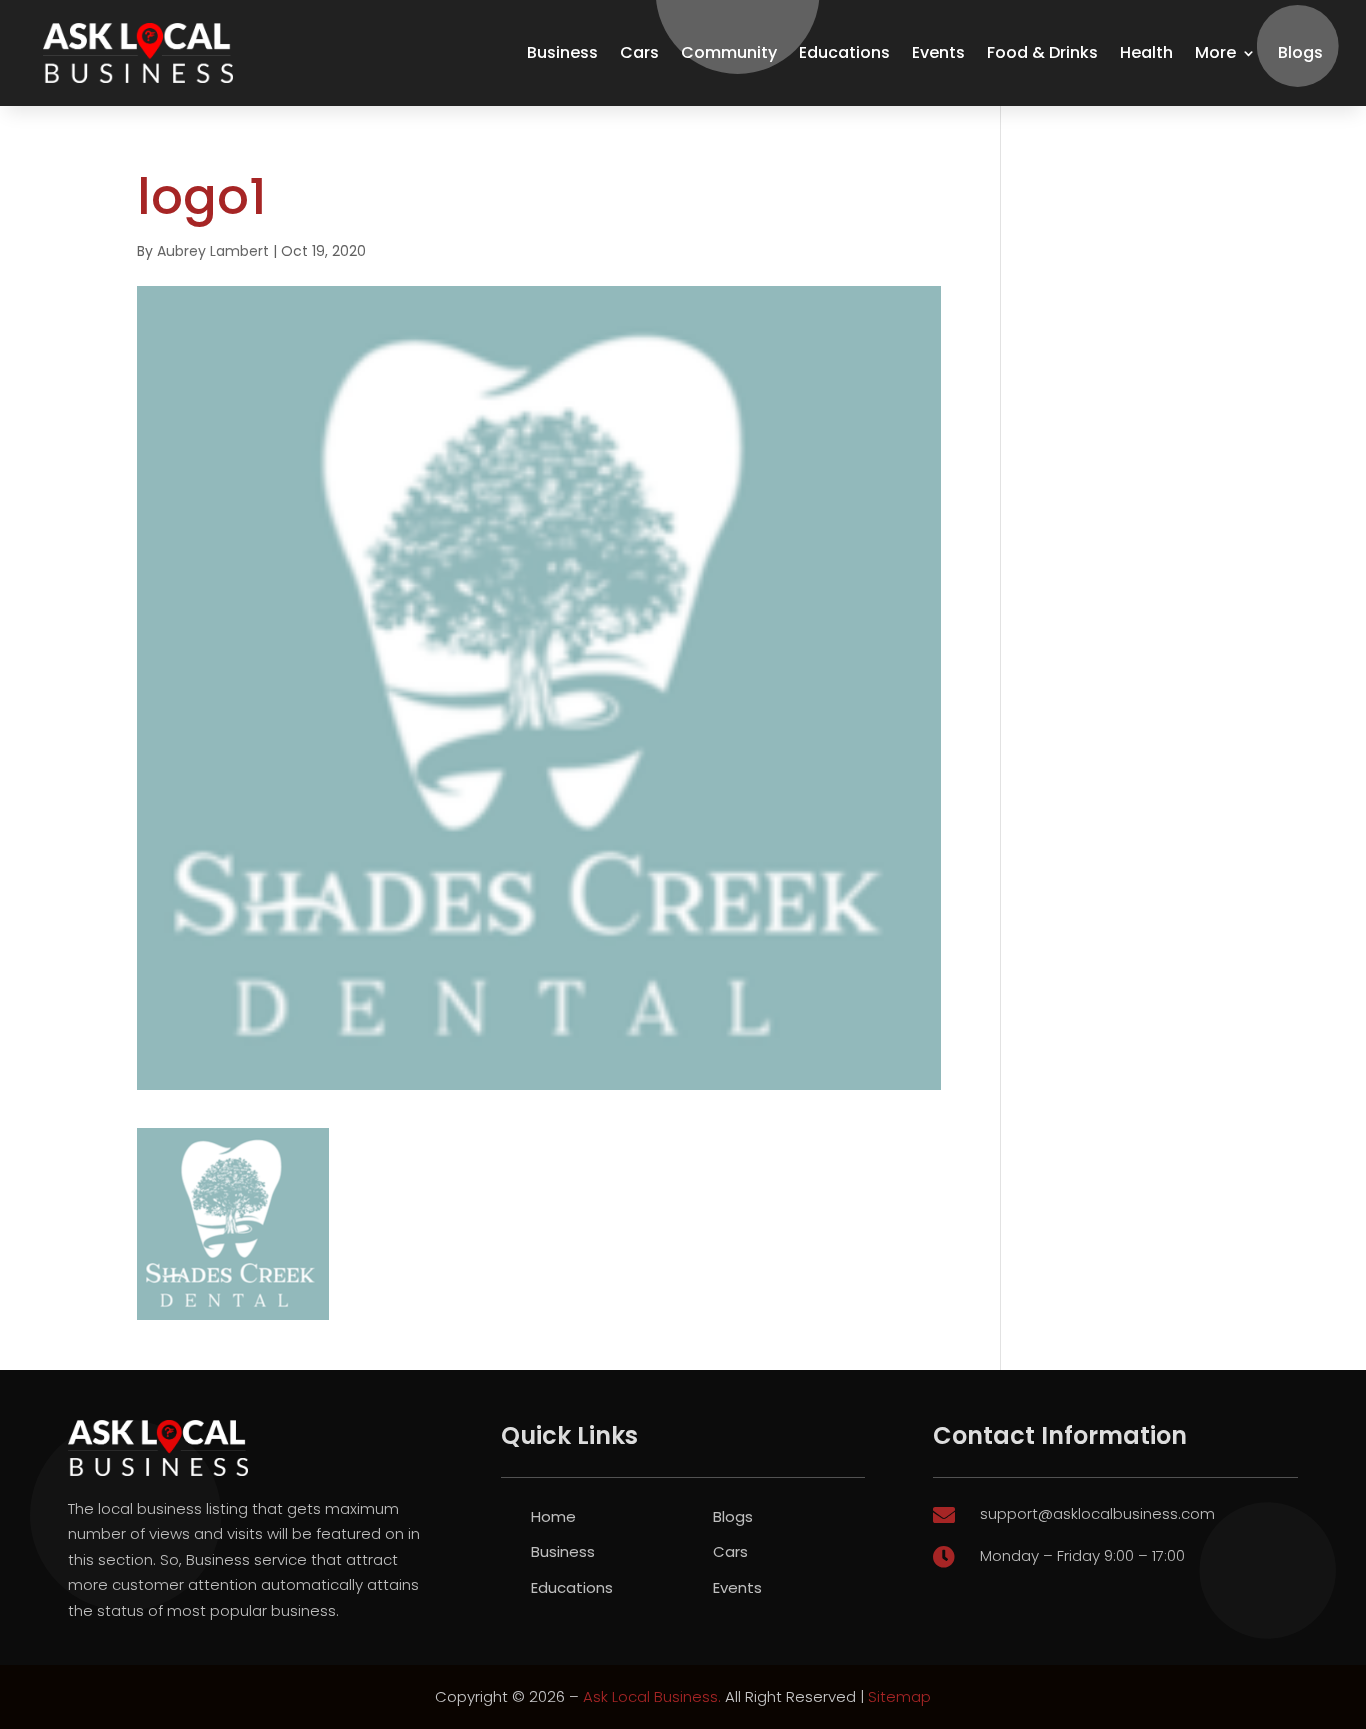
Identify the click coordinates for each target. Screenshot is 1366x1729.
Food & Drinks (1042, 52)
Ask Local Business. (652, 1696)
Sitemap (899, 1696)
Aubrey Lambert (213, 251)
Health (1146, 52)
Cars (639, 52)
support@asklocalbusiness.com (1097, 1513)
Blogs (1300, 52)
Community (729, 52)
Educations (844, 52)
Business (562, 52)
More (1215, 52)
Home (553, 1516)
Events (938, 52)
